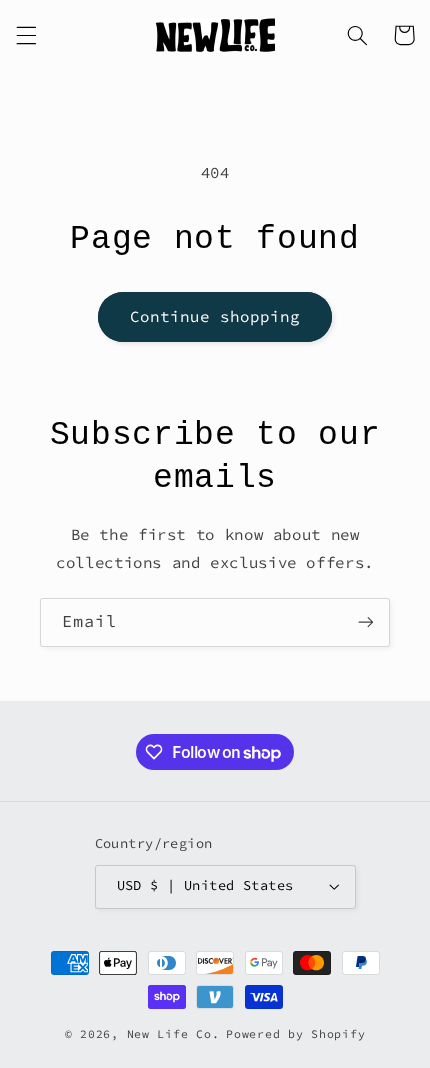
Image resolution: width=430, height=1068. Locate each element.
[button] (26, 35)
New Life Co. (173, 1034)
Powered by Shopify (295, 1034)
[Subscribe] (366, 622)
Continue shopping (215, 316)
